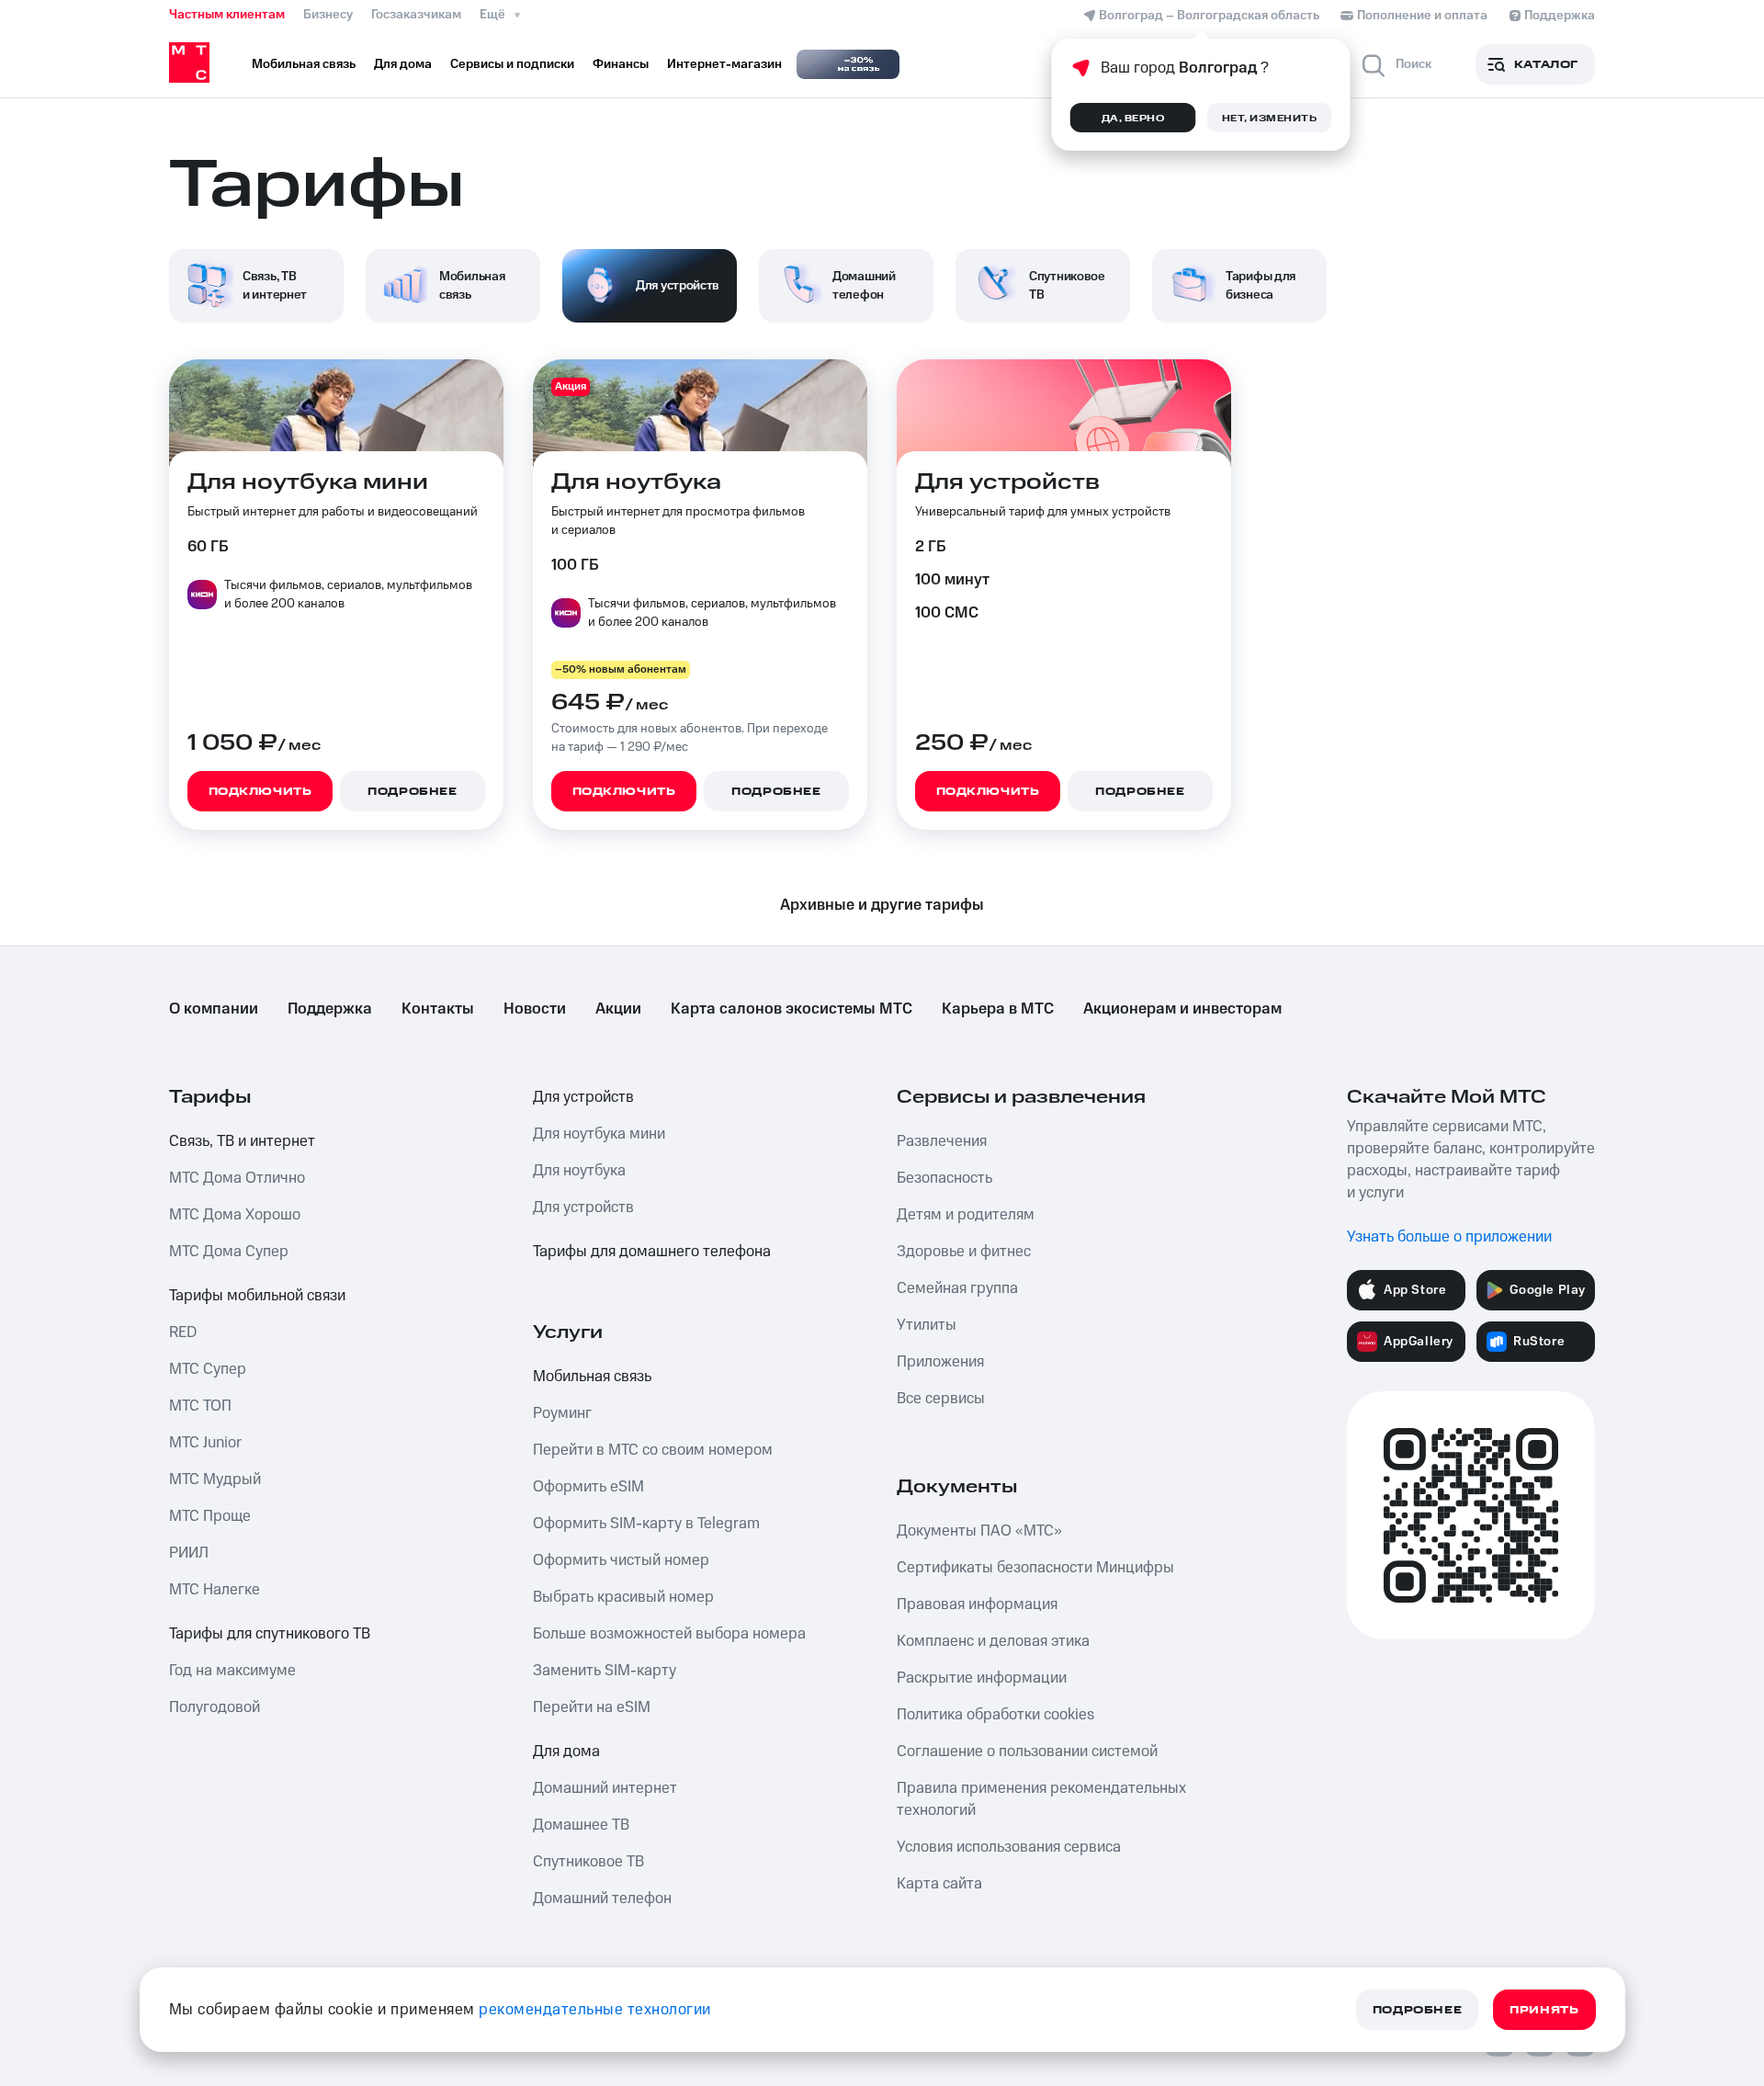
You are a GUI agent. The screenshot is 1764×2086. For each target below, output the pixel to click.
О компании (214, 1009)
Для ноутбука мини (599, 1134)
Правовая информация (977, 1604)
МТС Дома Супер (229, 1252)
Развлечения (942, 1141)
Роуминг (562, 1413)
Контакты (438, 1009)
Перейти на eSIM (592, 1707)
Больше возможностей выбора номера (669, 1634)
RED (183, 1332)
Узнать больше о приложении (1449, 1237)
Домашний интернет (605, 1788)
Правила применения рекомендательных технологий (1041, 1799)
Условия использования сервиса (1009, 1847)
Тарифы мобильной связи (257, 1296)
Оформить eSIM (588, 1487)
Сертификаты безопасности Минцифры (1035, 1568)
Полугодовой (215, 1707)
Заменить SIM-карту (605, 1671)
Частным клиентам (227, 15)
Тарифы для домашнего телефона (652, 1252)
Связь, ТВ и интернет (242, 1141)
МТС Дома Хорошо (235, 1215)
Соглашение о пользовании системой (1027, 1752)
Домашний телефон (602, 1899)
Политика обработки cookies (995, 1715)
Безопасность (944, 1178)
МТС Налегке (215, 1590)
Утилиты (927, 1325)
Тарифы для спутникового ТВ (270, 1634)
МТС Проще (210, 1516)
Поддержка (330, 1009)
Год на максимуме (232, 1671)
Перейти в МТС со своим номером (653, 1450)
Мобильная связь (592, 1377)
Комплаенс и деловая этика (993, 1641)
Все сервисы (941, 1399)
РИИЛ (189, 1553)
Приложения (940, 1362)
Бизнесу (328, 15)
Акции (618, 1009)
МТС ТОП (200, 1406)
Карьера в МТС (998, 1009)
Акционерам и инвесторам (1182, 1009)
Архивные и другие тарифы (882, 905)
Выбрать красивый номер (623, 1597)
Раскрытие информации (982, 1678)
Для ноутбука (579, 1171)
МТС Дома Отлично (237, 1178)
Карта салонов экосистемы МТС (792, 1009)
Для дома (566, 1752)
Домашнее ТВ (581, 1825)
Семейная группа (957, 1288)
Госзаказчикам (416, 15)
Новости (535, 1009)
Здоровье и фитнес (964, 1252)
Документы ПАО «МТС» (979, 1531)
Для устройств (583, 1097)
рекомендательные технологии (595, 2010)
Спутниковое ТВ (588, 1862)
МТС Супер (208, 1369)
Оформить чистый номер (621, 1560)
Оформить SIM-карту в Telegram (646, 1524)
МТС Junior (205, 1443)
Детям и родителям (966, 1215)
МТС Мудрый (215, 1479)
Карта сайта (939, 1884)
